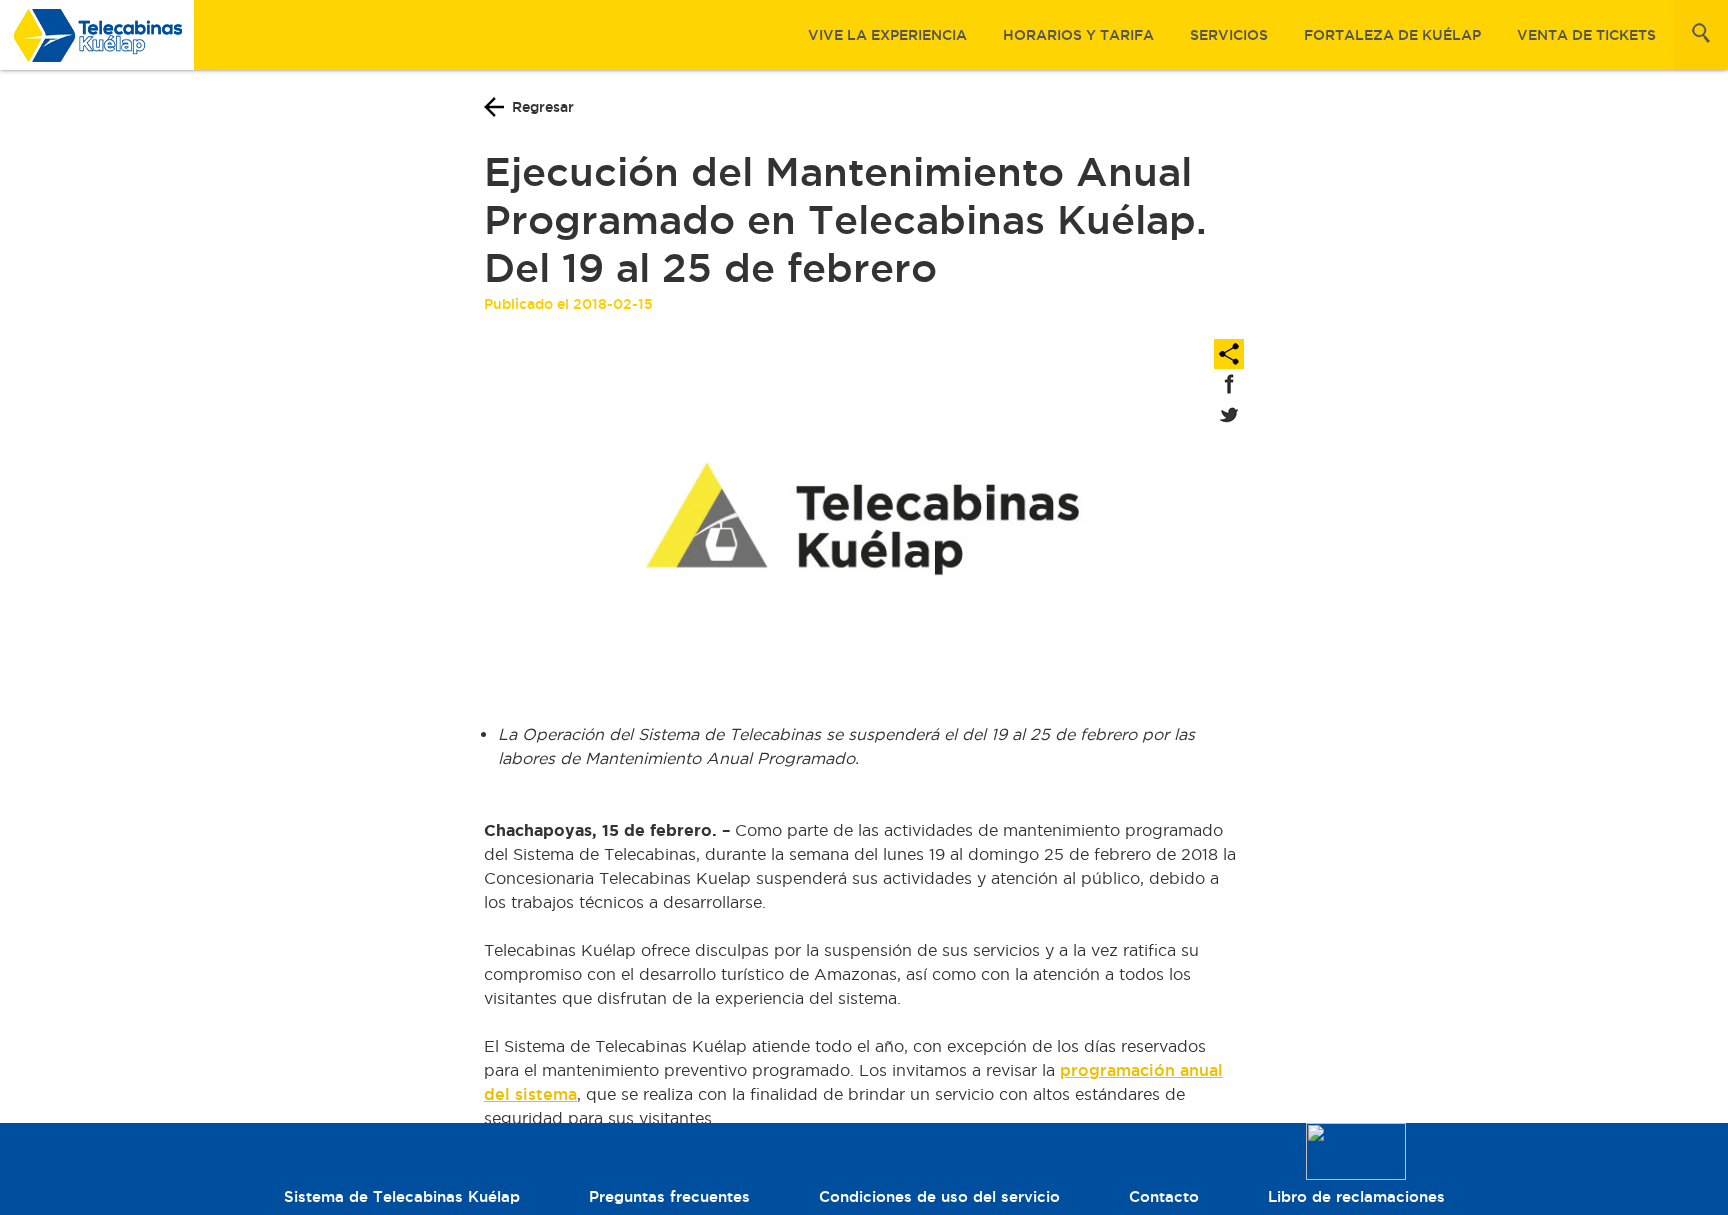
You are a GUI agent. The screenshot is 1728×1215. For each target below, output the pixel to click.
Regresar (543, 107)
